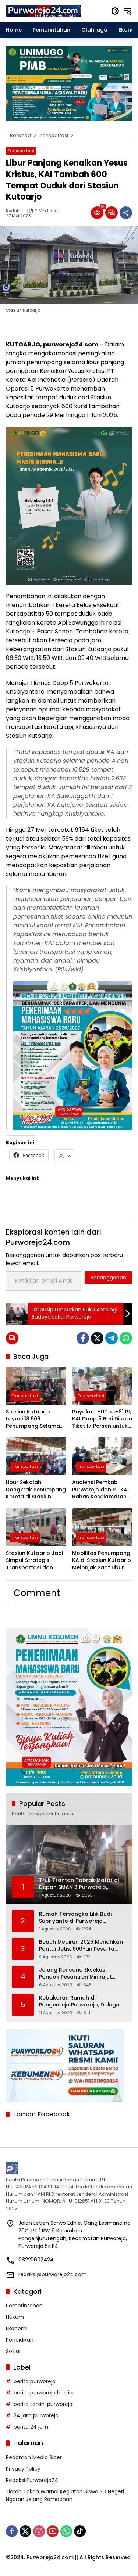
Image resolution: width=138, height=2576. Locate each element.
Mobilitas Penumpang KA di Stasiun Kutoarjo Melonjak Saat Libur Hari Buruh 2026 (102, 1561)
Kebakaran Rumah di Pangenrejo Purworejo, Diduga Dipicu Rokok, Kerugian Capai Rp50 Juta (79, 2002)
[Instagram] (39, 2531)
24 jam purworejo (36, 2415)
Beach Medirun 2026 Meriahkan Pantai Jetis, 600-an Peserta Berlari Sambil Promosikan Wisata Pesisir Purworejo (81, 1946)
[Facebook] (83, 1338)
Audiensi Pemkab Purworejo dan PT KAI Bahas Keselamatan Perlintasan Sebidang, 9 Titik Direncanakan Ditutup (101, 1490)
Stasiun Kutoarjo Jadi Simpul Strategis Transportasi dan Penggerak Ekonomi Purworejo (34, 1561)
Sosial (13, 2351)
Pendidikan (20, 2340)
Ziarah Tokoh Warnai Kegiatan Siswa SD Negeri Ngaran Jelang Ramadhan (65, 2495)
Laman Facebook (42, 2114)
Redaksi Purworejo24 (32, 2480)
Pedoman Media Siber (34, 2457)
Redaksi (14, 211)
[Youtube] (53, 2531)
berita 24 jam (31, 2427)
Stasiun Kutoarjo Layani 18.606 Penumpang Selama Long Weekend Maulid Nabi (35, 1419)
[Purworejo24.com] (44, 11)
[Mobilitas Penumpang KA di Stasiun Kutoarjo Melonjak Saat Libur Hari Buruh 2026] (102, 1527)
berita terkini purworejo (43, 2404)
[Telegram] (112, 1338)
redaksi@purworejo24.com (53, 2274)
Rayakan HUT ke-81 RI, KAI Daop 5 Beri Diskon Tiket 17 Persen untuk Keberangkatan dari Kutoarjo (102, 1419)
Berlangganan (108, 1278)
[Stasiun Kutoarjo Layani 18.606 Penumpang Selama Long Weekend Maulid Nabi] (36, 1386)
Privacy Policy (23, 2469)
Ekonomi (17, 2328)
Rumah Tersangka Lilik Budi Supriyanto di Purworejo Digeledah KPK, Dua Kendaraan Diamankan (81, 1918)
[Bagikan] (126, 213)
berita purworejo (35, 2381)
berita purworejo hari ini (44, 2393)
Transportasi (21, 151)
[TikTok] (80, 2531)
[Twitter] (97, 1338)
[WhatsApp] (126, 1338)
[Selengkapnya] (69, 2168)
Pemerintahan (24, 2306)
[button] (115, 11)
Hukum (15, 2317)
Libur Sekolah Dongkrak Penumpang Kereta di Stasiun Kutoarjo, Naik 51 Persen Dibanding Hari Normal (36, 1490)
